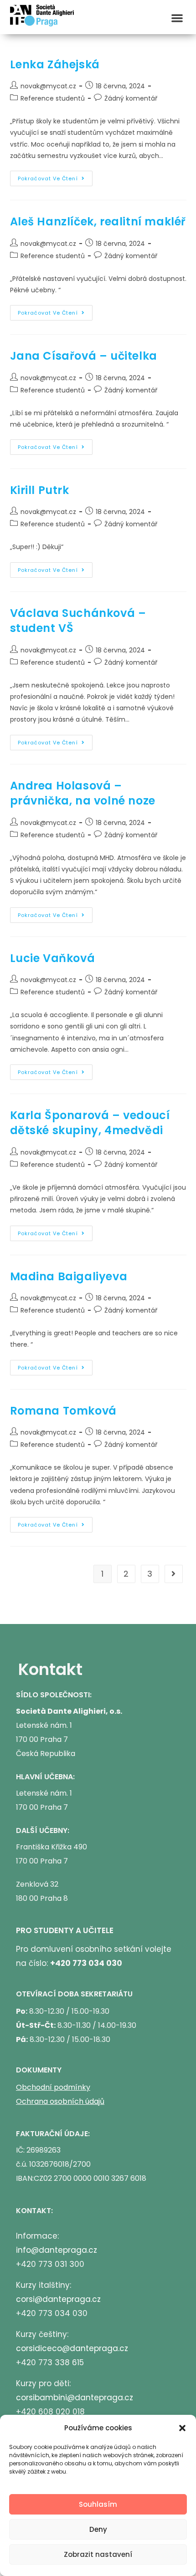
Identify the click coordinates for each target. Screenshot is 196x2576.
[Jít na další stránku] (174, 1574)
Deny (98, 2529)
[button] (182, 2428)
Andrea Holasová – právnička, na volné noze (83, 793)
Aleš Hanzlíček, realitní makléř (98, 221)
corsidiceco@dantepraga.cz (72, 2348)
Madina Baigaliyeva (69, 1276)
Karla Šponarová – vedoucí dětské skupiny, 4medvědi (90, 1123)
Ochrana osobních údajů (60, 2101)
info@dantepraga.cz (57, 2250)
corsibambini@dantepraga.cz (75, 2398)
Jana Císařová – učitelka (84, 356)
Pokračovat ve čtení (55, 176)
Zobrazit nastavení (98, 2554)
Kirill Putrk (40, 490)
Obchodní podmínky (53, 2087)
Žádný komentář (131, 98)
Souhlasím (98, 2504)
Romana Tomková (63, 1411)
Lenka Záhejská (55, 64)
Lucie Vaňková (53, 958)
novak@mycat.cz (48, 86)
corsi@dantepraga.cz (58, 2299)
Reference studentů (53, 98)
